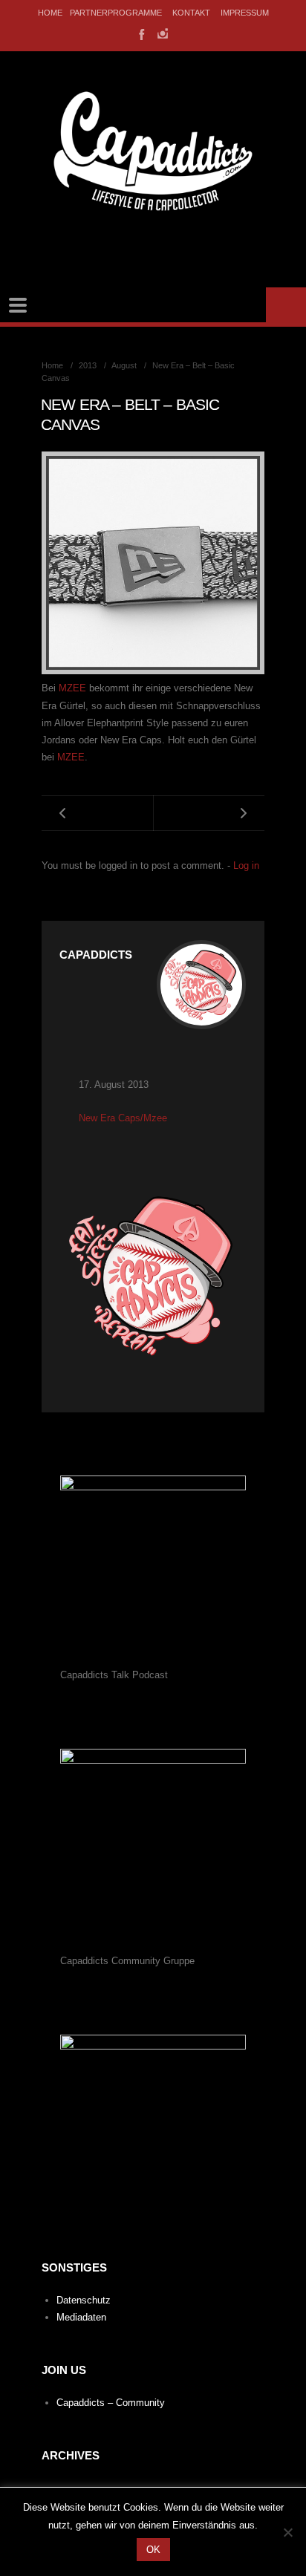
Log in (246, 865)
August (124, 365)
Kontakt (191, 13)
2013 (88, 365)
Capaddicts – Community (111, 2403)
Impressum (245, 13)
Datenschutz (84, 2300)
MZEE (74, 688)
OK (153, 2550)
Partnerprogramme (116, 13)
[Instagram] (163, 33)
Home (50, 13)
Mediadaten (81, 2317)
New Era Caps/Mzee (123, 1118)
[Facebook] (140, 33)
